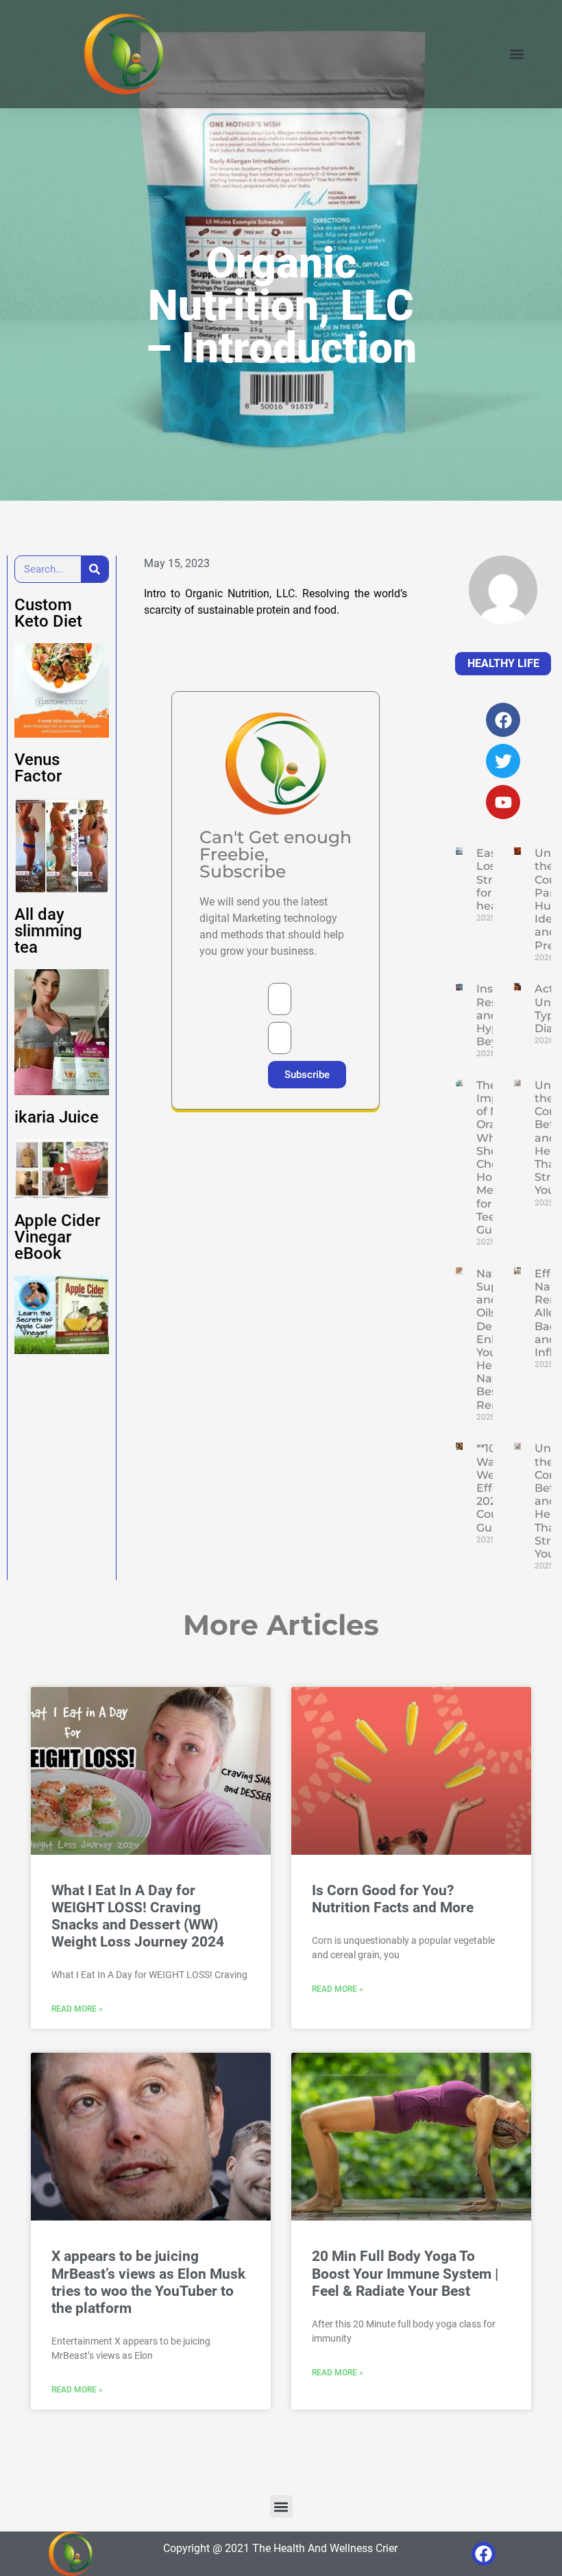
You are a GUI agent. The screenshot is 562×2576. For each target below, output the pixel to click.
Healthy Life (503, 663)
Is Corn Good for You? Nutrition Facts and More (393, 1899)
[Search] (95, 569)
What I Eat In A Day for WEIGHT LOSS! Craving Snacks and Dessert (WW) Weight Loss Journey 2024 (138, 1916)
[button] (516, 54)
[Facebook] (484, 2554)
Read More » (77, 2009)
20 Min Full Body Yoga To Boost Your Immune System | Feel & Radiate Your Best (405, 2273)
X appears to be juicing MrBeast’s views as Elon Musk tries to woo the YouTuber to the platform (148, 2282)
